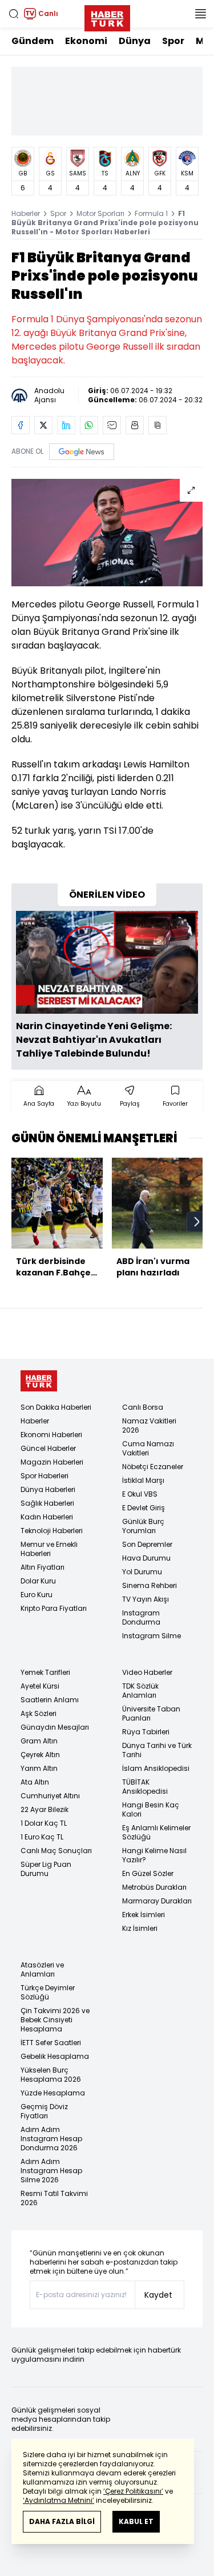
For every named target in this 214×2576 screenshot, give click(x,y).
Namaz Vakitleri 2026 (149, 1425)
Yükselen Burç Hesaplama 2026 (51, 2075)
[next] (197, 1222)
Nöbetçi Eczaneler (153, 1467)
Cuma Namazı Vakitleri (148, 1448)
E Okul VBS (140, 1494)
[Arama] (14, 14)
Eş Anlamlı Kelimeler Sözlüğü (156, 1832)
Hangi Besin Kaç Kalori (151, 1809)
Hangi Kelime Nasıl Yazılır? (154, 1855)
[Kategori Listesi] (200, 14)
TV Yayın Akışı (146, 1599)
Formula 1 (151, 213)
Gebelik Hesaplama (55, 2056)
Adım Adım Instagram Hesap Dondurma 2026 (51, 2139)
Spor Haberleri (45, 1476)
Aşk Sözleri (39, 1713)
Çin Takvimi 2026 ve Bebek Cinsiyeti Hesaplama (55, 2020)
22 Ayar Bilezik (45, 1809)
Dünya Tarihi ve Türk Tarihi (157, 1750)
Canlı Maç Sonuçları (56, 1851)
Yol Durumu (142, 1572)
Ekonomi (86, 41)
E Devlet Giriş (144, 1508)
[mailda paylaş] (112, 425)
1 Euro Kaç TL (42, 1837)
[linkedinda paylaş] (66, 425)
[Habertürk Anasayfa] (107, 16)
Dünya (135, 41)
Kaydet (158, 2295)
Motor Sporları (100, 213)
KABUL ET (136, 2521)
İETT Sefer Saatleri (51, 2043)
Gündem (33, 41)
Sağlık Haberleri (47, 1503)
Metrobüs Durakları (154, 1887)
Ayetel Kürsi (40, 1686)
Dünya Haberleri (48, 1489)
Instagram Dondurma (141, 1617)
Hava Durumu (146, 1558)
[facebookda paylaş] (21, 425)
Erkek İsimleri (144, 1915)
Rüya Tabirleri (146, 1732)
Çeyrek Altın (40, 1755)
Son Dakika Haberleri (56, 1407)
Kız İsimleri (140, 1928)
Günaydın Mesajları (55, 1727)
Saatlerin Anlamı (50, 1700)
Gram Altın (39, 1741)
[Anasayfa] (39, 1381)
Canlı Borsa (143, 1407)
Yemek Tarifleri (45, 1672)
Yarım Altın (39, 1768)
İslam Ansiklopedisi (156, 1768)
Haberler (26, 213)
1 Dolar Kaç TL (44, 1823)
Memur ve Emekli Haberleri (49, 1549)
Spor (173, 41)
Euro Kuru (37, 1595)
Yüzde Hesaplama (53, 2093)
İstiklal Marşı (143, 1480)
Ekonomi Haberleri (51, 1435)
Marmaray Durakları (157, 1901)
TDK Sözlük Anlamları (140, 1691)
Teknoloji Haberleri (52, 1531)
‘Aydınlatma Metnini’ (58, 2500)
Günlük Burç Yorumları (143, 1526)
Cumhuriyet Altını (50, 1796)
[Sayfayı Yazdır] (135, 425)
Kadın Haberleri (47, 1517)
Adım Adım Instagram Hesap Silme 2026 (51, 2171)
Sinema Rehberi (150, 1585)
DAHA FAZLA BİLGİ (62, 2521)
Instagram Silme (152, 1636)
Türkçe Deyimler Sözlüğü (48, 1992)
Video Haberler (147, 1672)
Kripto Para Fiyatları (54, 1608)
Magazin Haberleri (52, 1462)
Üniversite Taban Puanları (151, 1713)
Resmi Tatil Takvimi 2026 (54, 2198)
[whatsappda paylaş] (89, 425)
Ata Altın (35, 1782)
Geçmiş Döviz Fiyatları (44, 2111)
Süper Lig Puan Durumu (46, 1869)
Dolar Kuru (38, 1581)
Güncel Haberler (48, 1448)
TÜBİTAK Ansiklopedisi (145, 1787)
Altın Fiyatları (43, 1567)
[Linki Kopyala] (158, 425)
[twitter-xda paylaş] (43, 425)
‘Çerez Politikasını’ (133, 2491)
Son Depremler (147, 1544)
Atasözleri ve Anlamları (42, 1969)
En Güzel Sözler (148, 1873)
